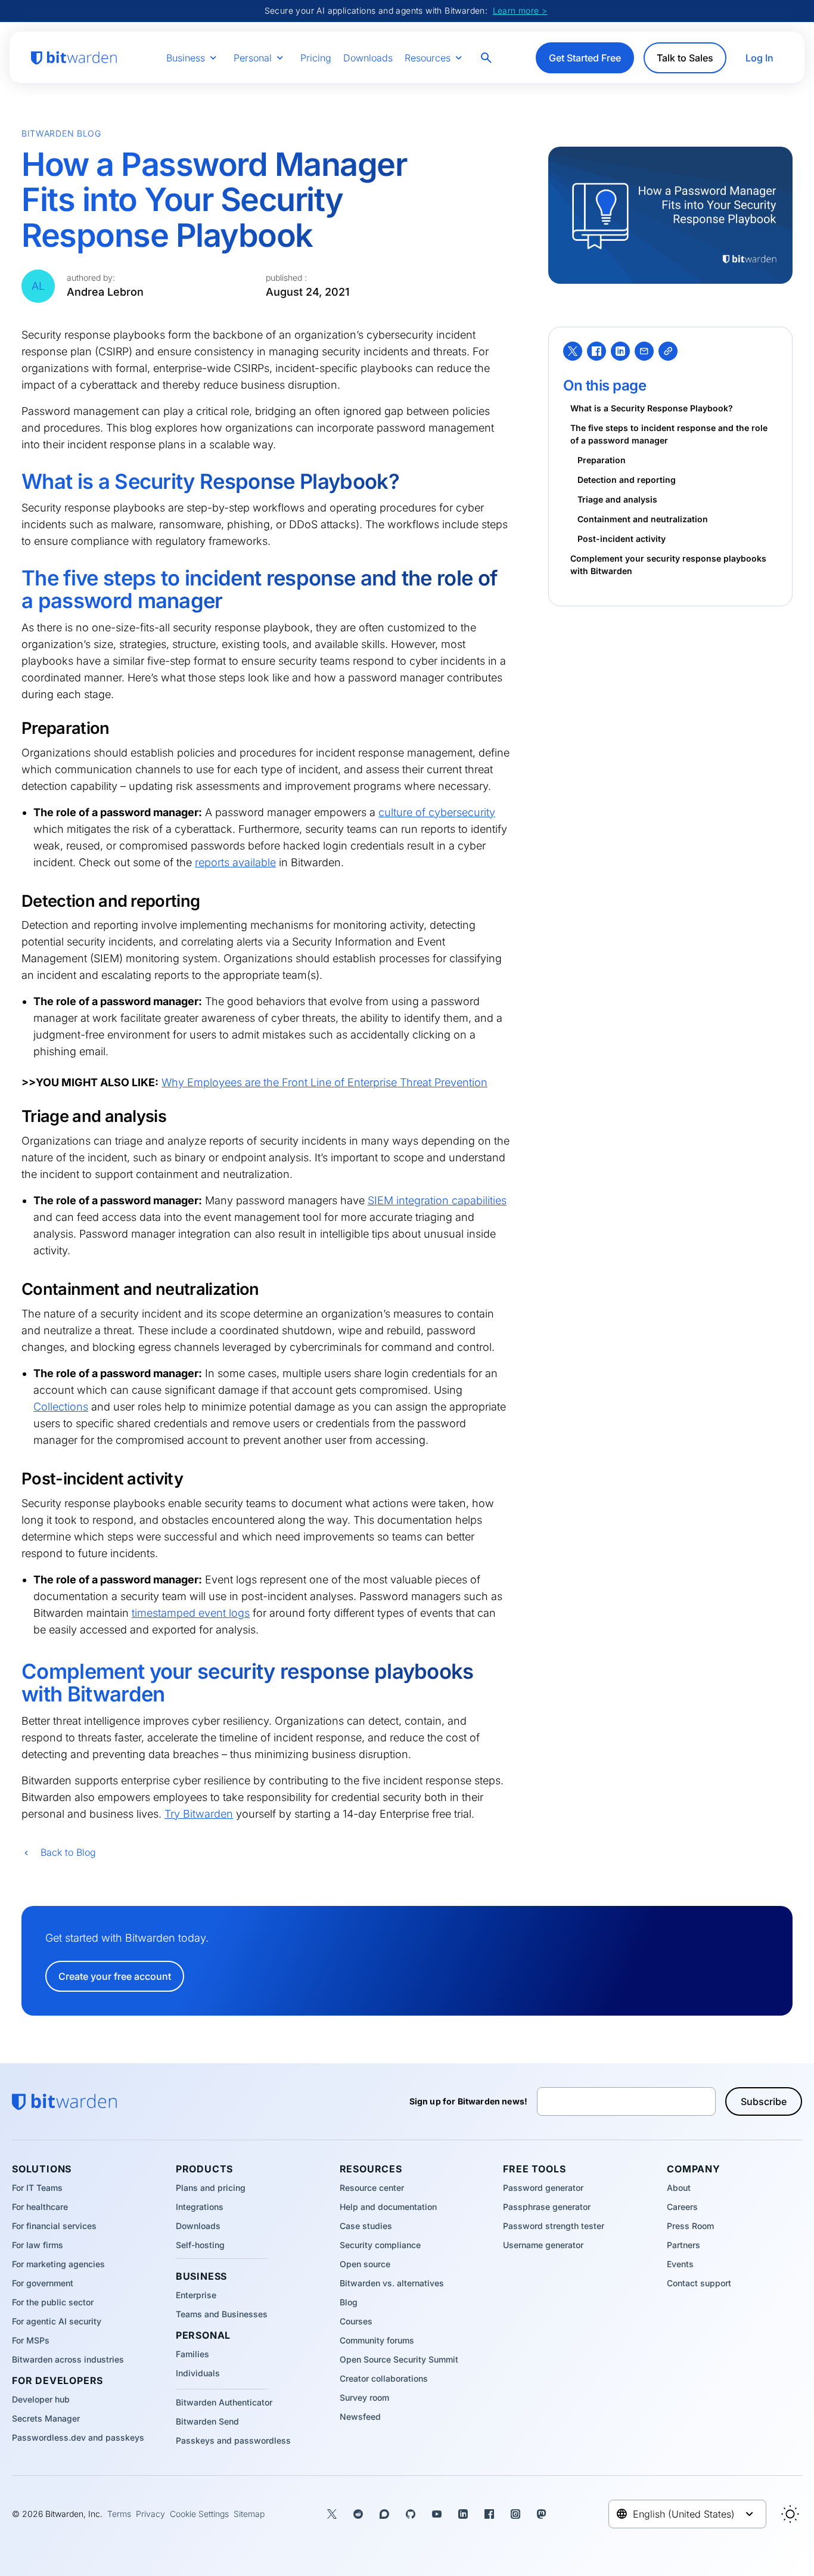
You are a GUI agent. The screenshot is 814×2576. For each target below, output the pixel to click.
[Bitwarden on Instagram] (515, 2514)
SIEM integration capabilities (437, 1200)
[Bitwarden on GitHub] (411, 2514)
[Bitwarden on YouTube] (437, 2514)
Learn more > (520, 10)
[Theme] (790, 2514)
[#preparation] (14, 728)
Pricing (316, 58)
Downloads (368, 58)
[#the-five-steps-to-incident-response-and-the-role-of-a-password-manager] (13, 578)
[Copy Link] (668, 351)
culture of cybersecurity (437, 812)
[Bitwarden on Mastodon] (542, 2514)
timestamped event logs (191, 1613)
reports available (235, 862)
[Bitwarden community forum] (384, 2514)
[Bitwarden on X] (332, 2514)
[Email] (644, 351)
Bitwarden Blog (61, 133)
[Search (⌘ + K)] (487, 58)
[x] (573, 351)
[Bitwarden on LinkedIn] (463, 2514)
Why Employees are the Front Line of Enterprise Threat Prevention (324, 1082)
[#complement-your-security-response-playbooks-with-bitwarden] (13, 1672)
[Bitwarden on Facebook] (489, 2514)
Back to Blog (68, 1852)
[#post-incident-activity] (14, 1478)
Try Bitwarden (199, 1814)
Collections (61, 1407)
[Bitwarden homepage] (74, 58)
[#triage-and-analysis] (14, 1116)
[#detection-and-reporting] (14, 901)
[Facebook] (596, 351)
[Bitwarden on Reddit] (358, 2514)
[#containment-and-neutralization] (14, 1289)
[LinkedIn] (620, 351)
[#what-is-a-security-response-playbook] (13, 482)
